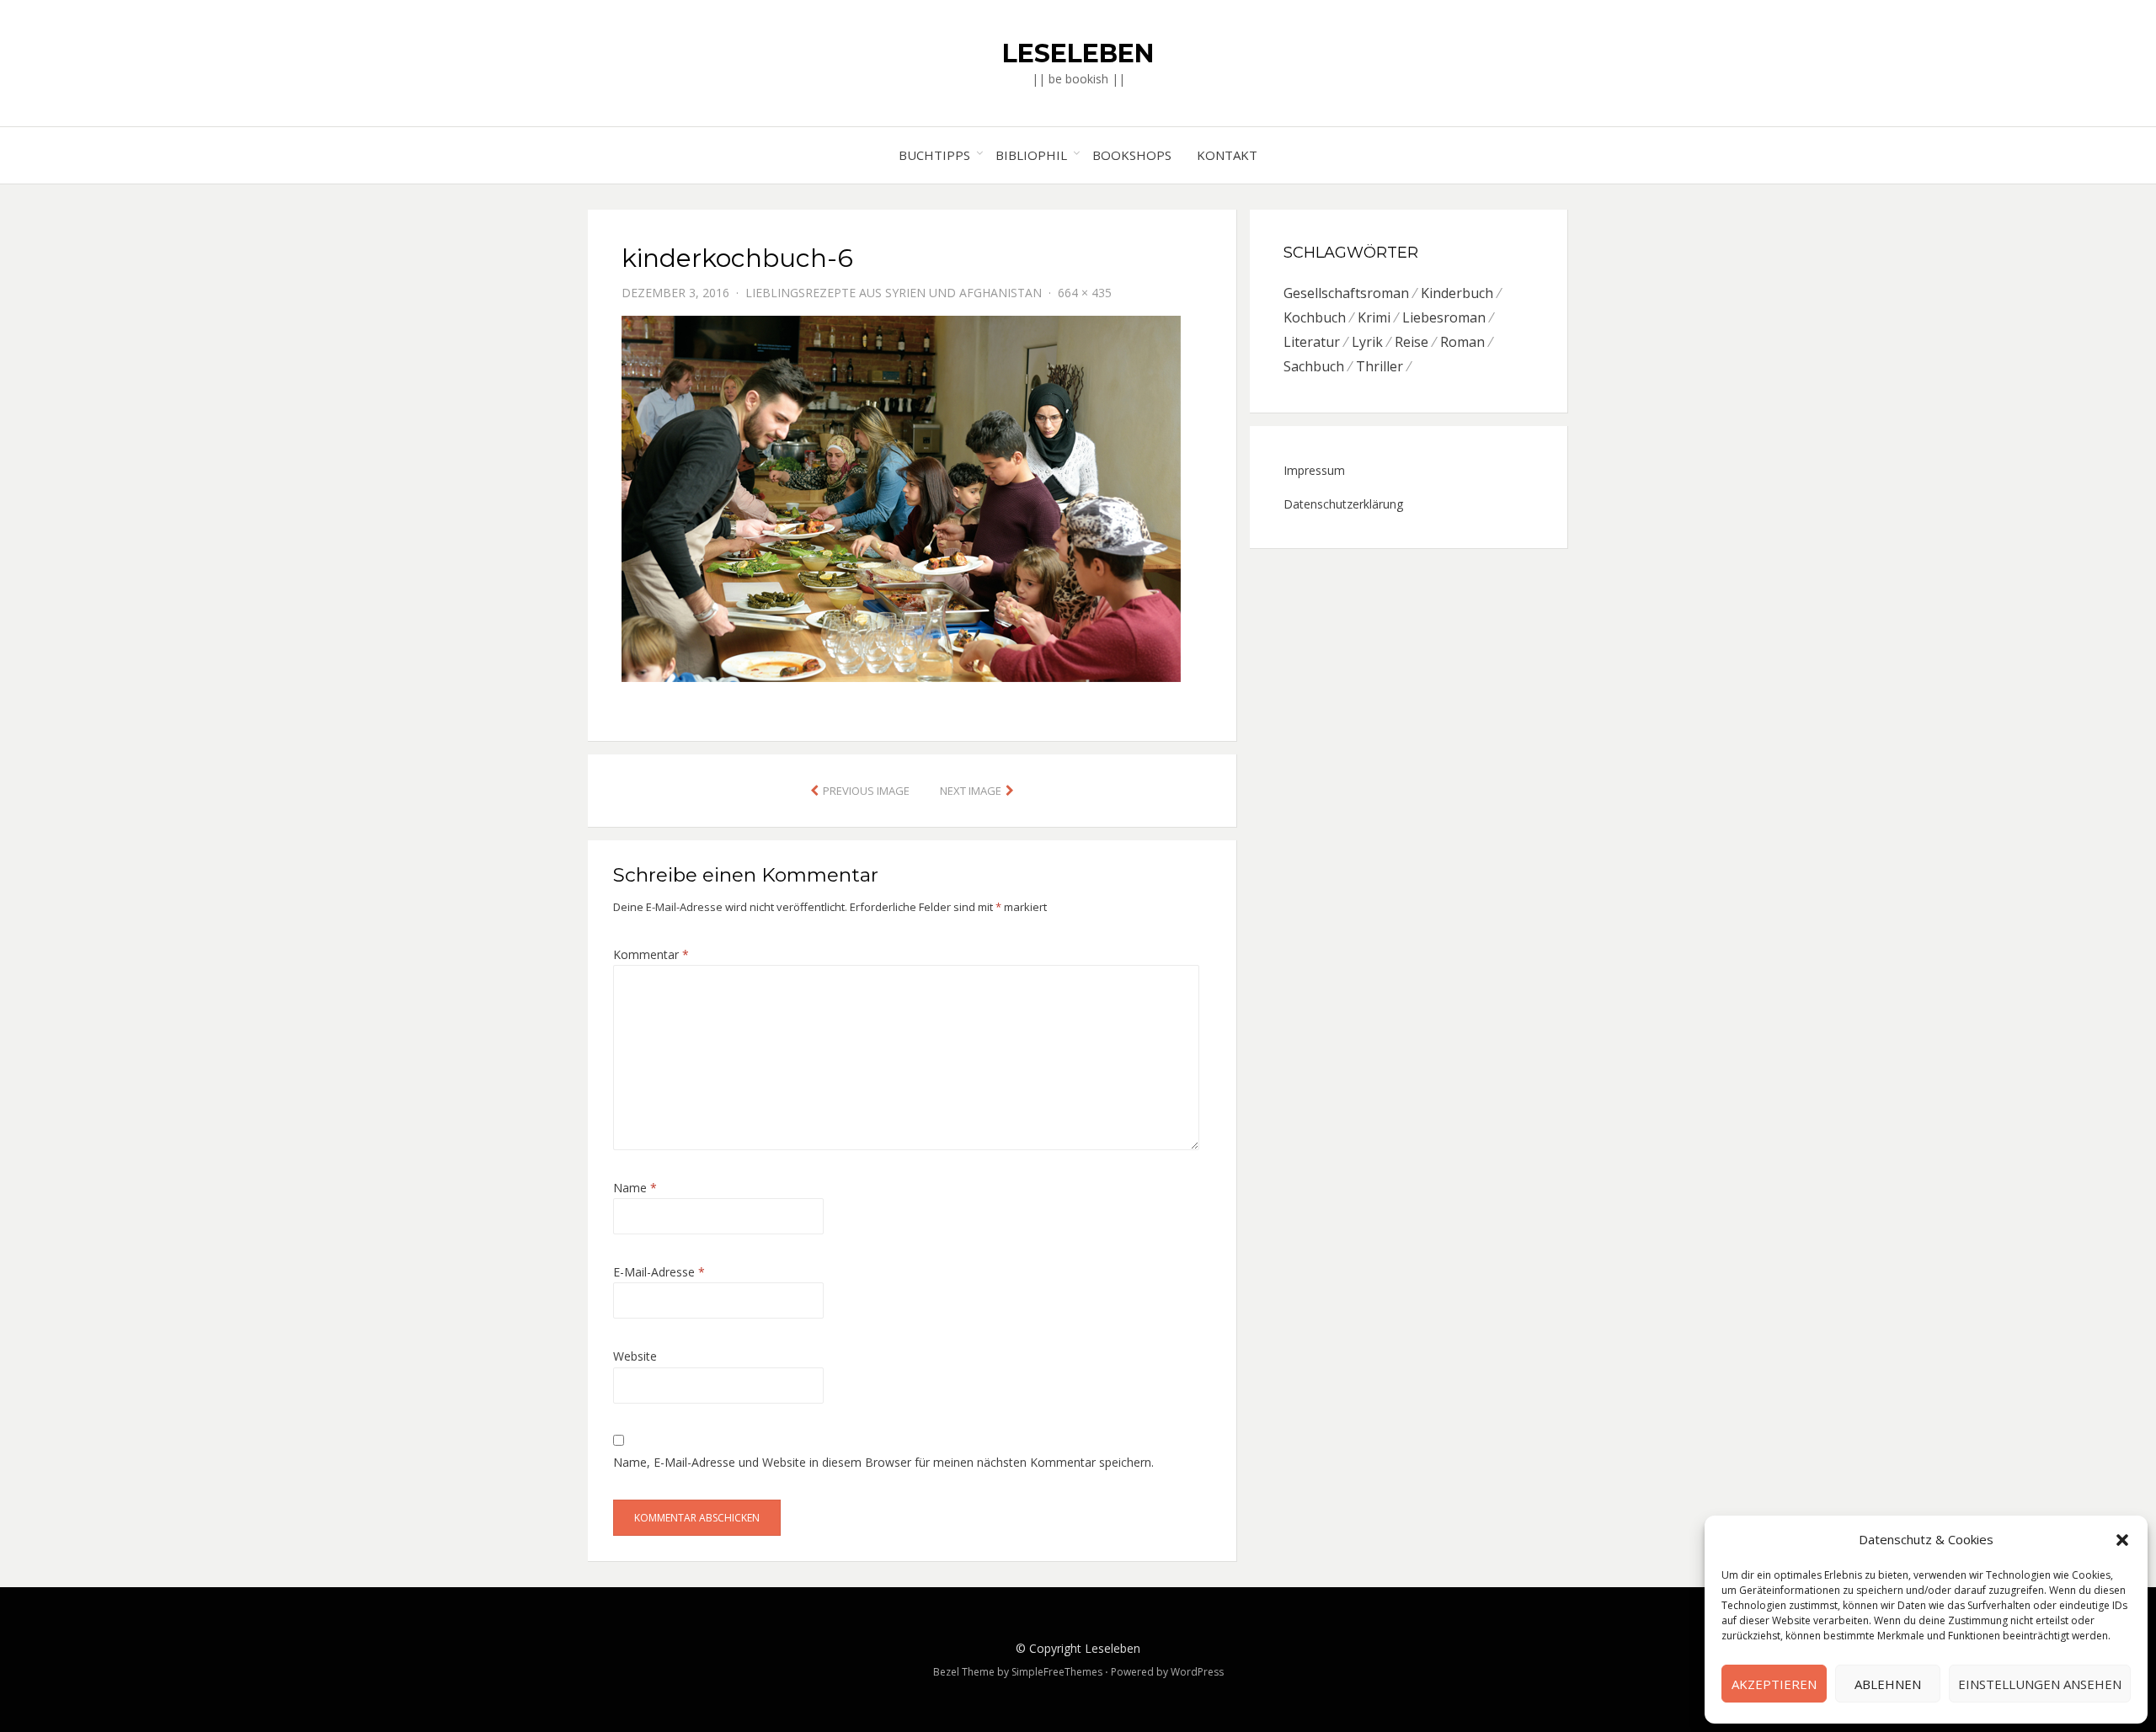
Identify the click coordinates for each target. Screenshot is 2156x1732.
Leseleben (1078, 53)
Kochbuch (1315, 317)
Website (635, 1356)
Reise (1412, 342)
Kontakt (1227, 155)
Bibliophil (1031, 155)
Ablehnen (1888, 1684)
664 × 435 (1085, 293)
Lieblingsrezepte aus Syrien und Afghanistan (894, 293)
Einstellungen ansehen (2040, 1684)
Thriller (1380, 366)
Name (635, 1188)
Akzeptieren (1774, 1684)
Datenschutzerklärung (1343, 504)
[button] (2122, 1540)
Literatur (1312, 342)
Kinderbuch (1457, 293)
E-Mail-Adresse (659, 1272)
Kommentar (651, 954)
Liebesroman (1444, 317)
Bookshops (1132, 155)
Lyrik (1367, 342)
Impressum (1314, 470)
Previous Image (866, 791)
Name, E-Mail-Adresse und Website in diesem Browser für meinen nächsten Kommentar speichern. (883, 1462)
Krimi (1374, 317)
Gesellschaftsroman (1346, 293)
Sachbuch (1314, 366)
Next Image (971, 791)
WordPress (1197, 1672)
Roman (1462, 342)
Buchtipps (934, 155)
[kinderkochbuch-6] (901, 497)
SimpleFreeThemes (1057, 1672)
